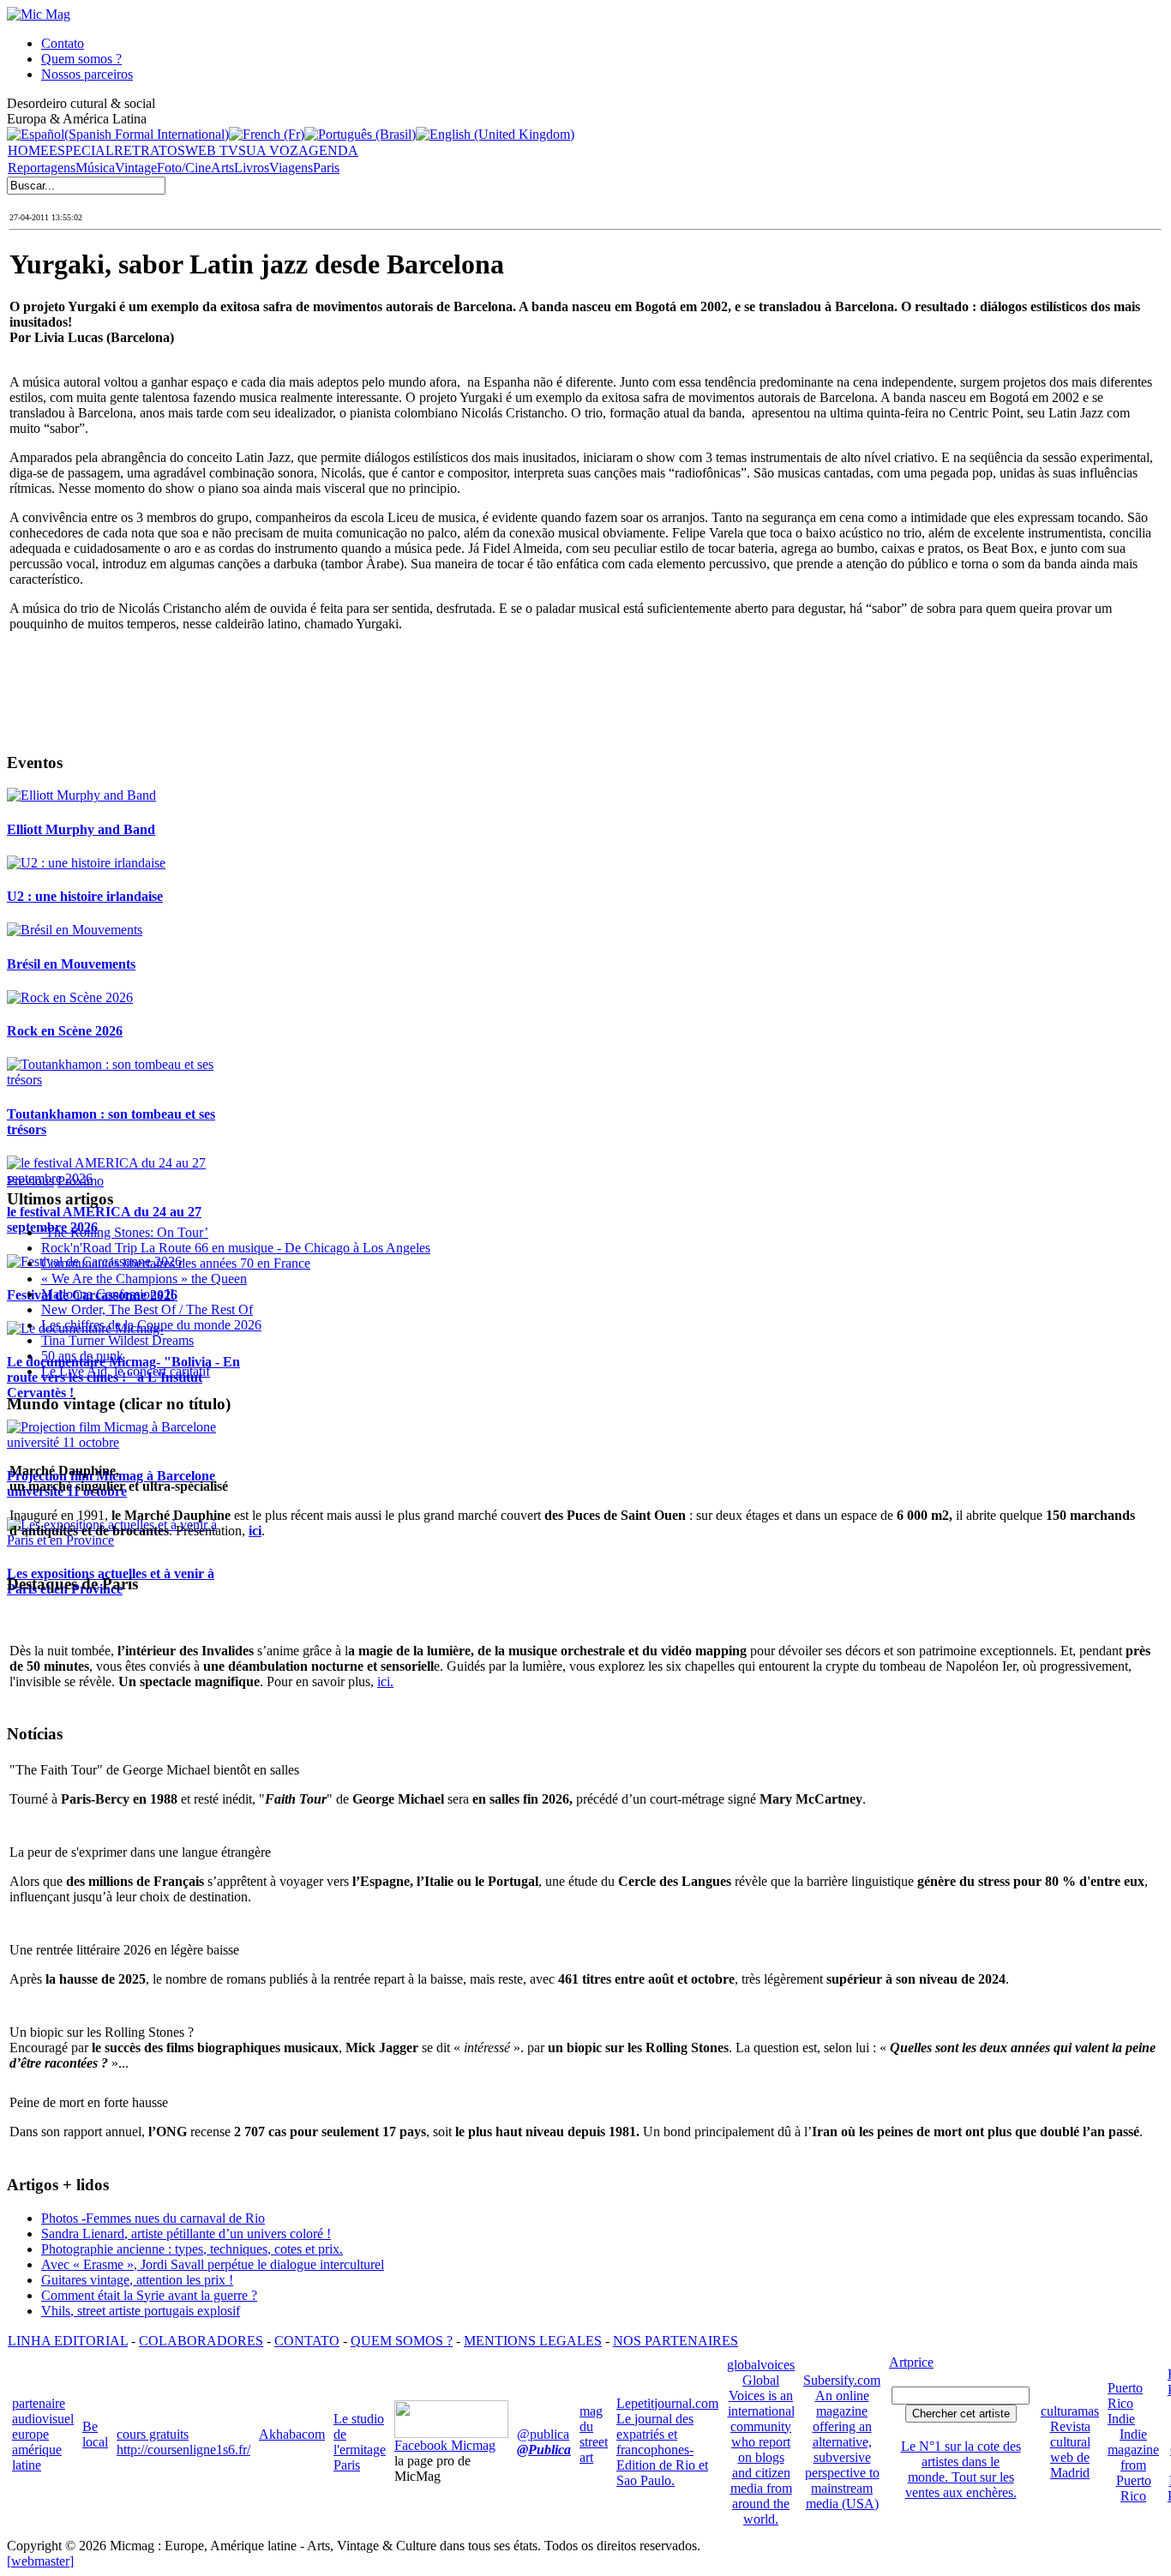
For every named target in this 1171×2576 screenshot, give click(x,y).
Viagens (291, 168)
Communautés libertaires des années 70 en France (176, 1263)
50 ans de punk (82, 1356)
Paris (326, 168)
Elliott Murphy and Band (81, 829)
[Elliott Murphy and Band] (81, 795)
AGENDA (328, 150)
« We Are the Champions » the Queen (144, 1279)
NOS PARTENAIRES (676, 2341)
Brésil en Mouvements (71, 964)
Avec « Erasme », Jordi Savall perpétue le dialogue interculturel (213, 2264)
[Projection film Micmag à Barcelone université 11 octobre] (126, 1442)
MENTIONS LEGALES (533, 2341)
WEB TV (212, 150)
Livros (252, 168)
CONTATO (307, 2341)
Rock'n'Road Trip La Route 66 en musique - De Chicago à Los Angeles (236, 1248)
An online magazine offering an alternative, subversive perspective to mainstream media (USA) (842, 2450)
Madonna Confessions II (108, 1294)
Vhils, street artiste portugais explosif (141, 2311)
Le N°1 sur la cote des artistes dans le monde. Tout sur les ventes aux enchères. (961, 2469)
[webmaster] (40, 2561)
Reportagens (42, 168)
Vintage (136, 168)
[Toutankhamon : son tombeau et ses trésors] (126, 1080)
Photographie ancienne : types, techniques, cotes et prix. (192, 2249)
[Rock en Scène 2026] (70, 997)
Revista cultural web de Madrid (1070, 2450)
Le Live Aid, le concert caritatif (126, 1371)
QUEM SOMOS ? (402, 2341)
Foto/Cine (184, 168)
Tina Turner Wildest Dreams (117, 1340)
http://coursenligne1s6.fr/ (183, 2450)
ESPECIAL (81, 150)
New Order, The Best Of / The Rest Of (147, 1309)
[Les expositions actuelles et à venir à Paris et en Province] (126, 1540)
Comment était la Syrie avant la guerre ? (149, 2295)
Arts (222, 168)
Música (95, 168)
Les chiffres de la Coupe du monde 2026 (151, 1325)
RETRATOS (150, 150)
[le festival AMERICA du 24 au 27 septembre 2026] (126, 1178)
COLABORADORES (201, 2341)
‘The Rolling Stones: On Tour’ (125, 1232)
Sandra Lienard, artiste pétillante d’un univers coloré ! (186, 2234)
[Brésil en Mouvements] (75, 930)
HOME (28, 150)
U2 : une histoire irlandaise (85, 896)
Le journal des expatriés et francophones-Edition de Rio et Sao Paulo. (662, 2450)
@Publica (544, 2450)
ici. (385, 1681)
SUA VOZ (268, 150)
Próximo (81, 1181)
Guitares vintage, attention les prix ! (137, 2280)
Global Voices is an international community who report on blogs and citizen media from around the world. (761, 2450)
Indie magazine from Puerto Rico (1133, 2465)
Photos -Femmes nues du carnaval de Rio (153, 2218)
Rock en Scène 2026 (65, 1031)
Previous (30, 1181)
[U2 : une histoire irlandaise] (86, 863)
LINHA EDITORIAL (68, 2341)
